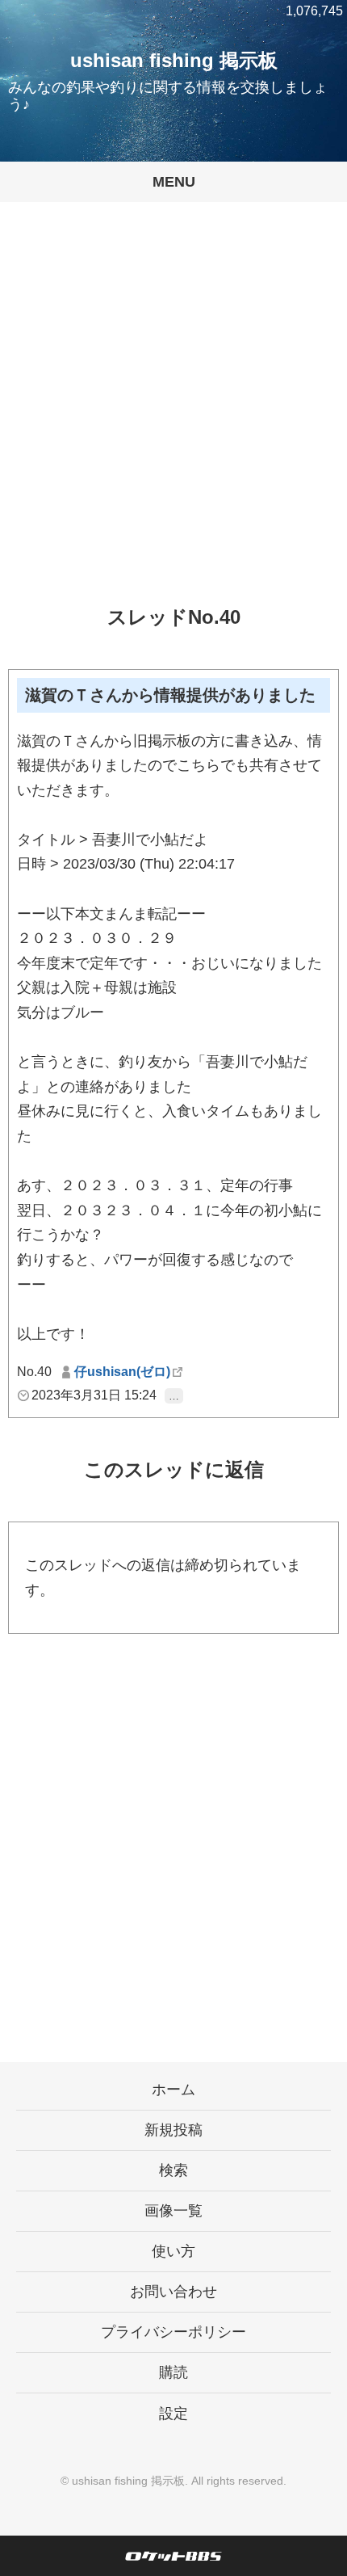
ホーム (173, 2090)
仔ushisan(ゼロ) (122, 1372)
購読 (173, 2372)
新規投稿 (173, 2130)
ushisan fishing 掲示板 (174, 60)
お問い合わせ (173, 2292)
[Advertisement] (173, 416)
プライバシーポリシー (173, 2332)
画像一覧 (173, 2211)
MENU (174, 182)
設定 (173, 2414)
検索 (173, 2170)
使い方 (173, 2251)
